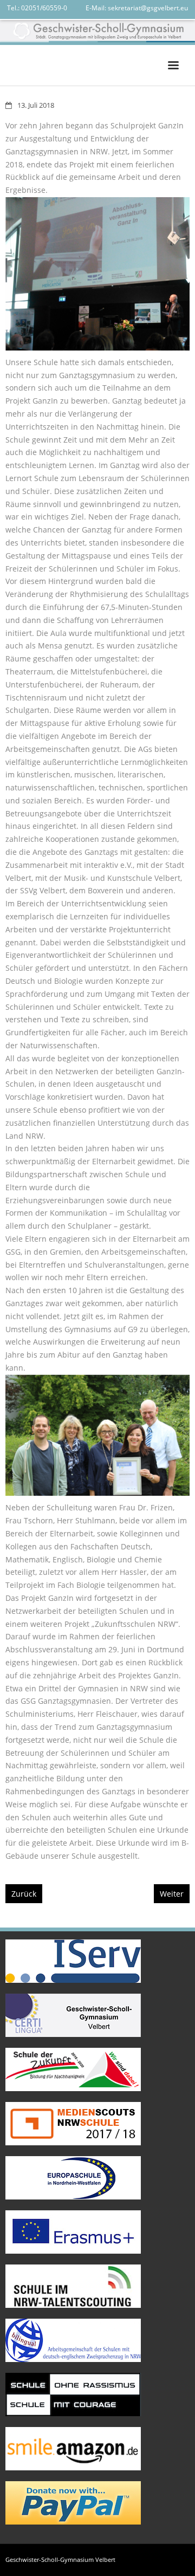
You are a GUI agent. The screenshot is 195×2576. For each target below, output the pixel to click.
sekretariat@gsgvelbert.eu (148, 8)
